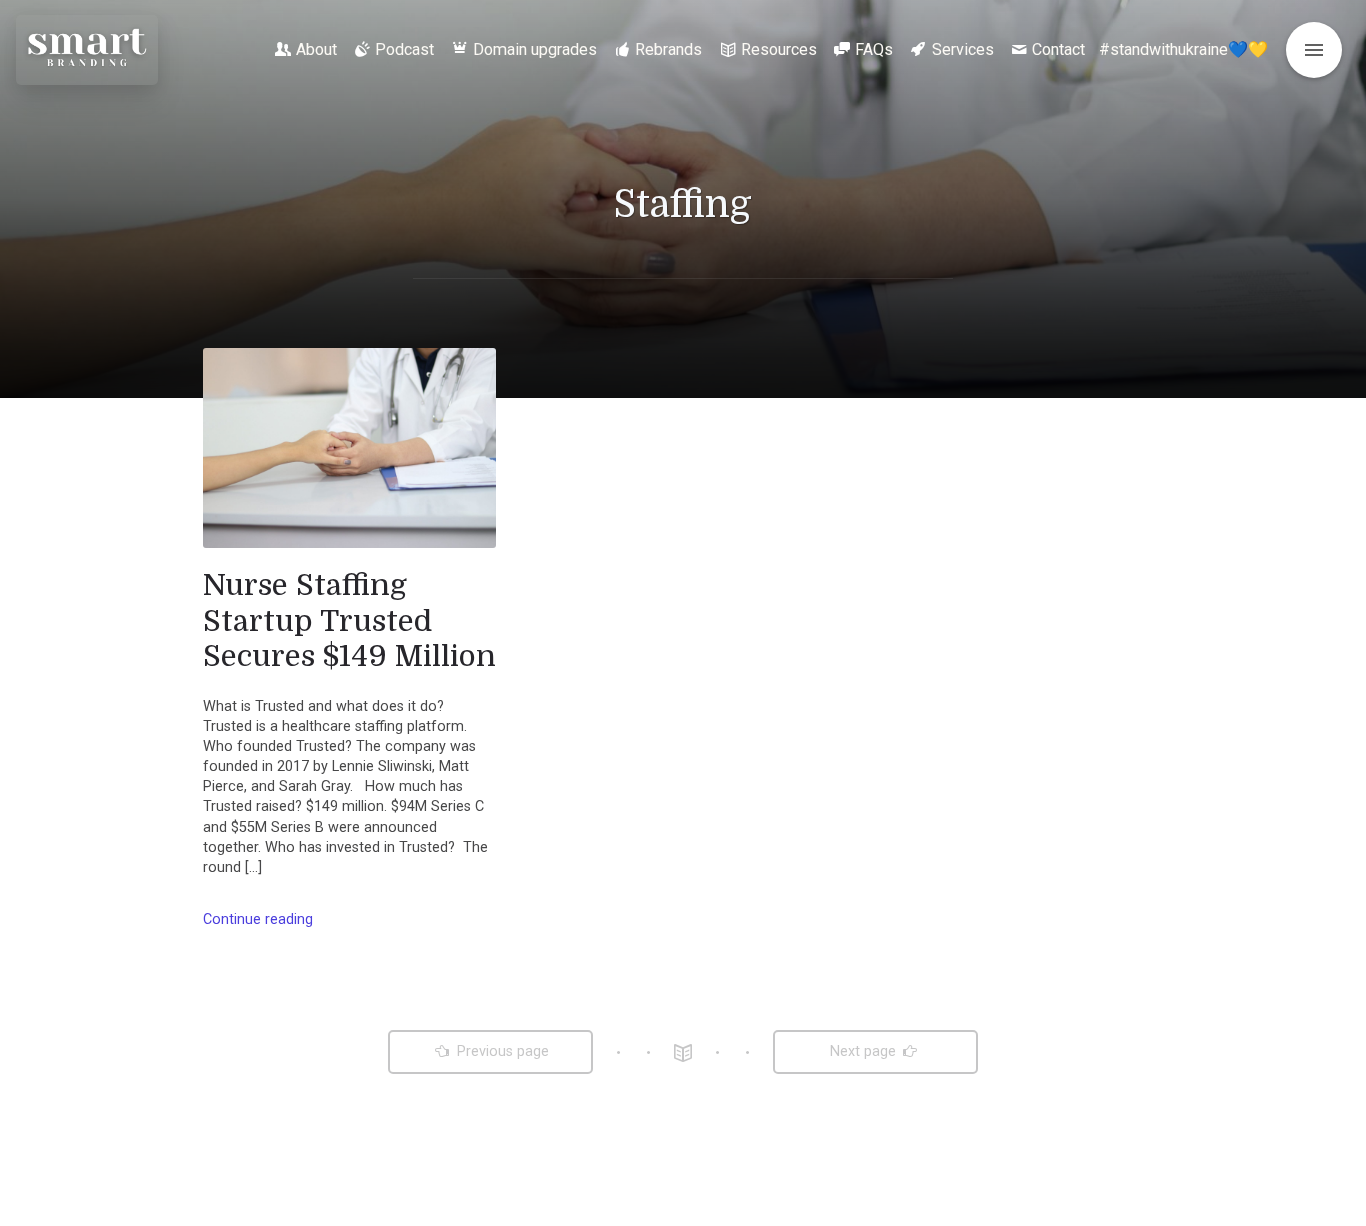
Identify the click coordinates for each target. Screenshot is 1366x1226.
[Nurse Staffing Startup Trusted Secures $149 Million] (349, 448)
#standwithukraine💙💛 (1183, 49)
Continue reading (258, 919)
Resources (779, 49)
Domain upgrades (535, 49)
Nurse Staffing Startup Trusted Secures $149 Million (349, 620)
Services (963, 49)
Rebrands (668, 49)
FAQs (874, 49)
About (316, 49)
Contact (1058, 49)
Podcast (404, 49)
